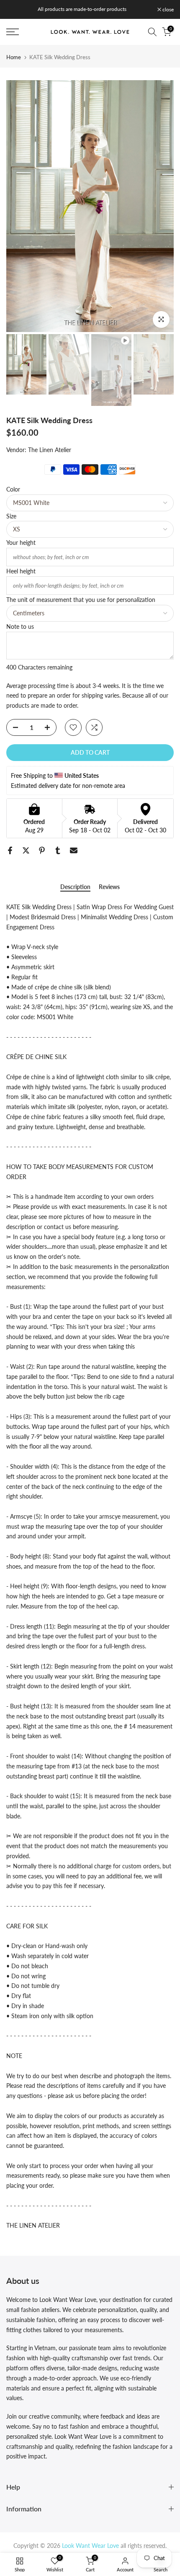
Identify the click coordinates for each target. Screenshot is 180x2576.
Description (75, 887)
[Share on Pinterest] (42, 850)
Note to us (20, 626)
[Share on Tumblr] (58, 850)
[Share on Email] (74, 850)
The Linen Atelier (50, 450)
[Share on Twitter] (26, 850)
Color (13, 489)
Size (11, 516)
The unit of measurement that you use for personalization (81, 600)
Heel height (21, 571)
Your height (21, 543)
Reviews (109, 887)
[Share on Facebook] (10, 850)
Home (14, 57)
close (167, 10)
